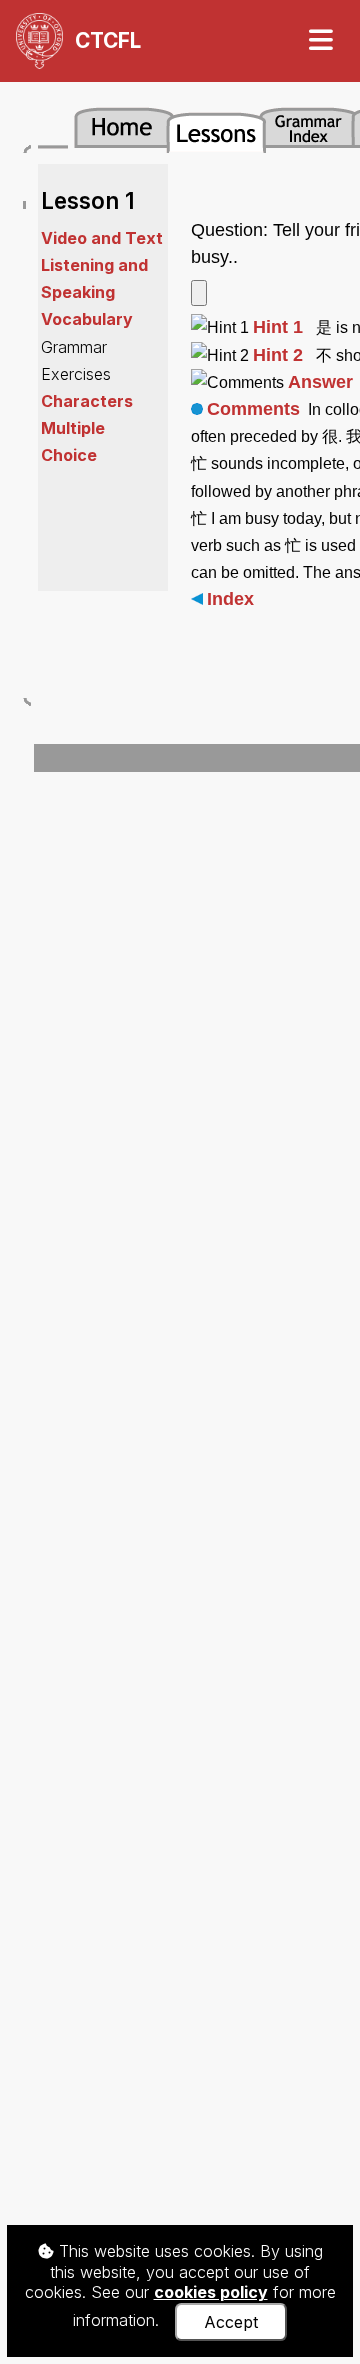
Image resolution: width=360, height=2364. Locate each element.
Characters (87, 401)
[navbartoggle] (320, 40)
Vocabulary (87, 319)
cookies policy (211, 2292)
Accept (231, 2322)
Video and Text (102, 238)
